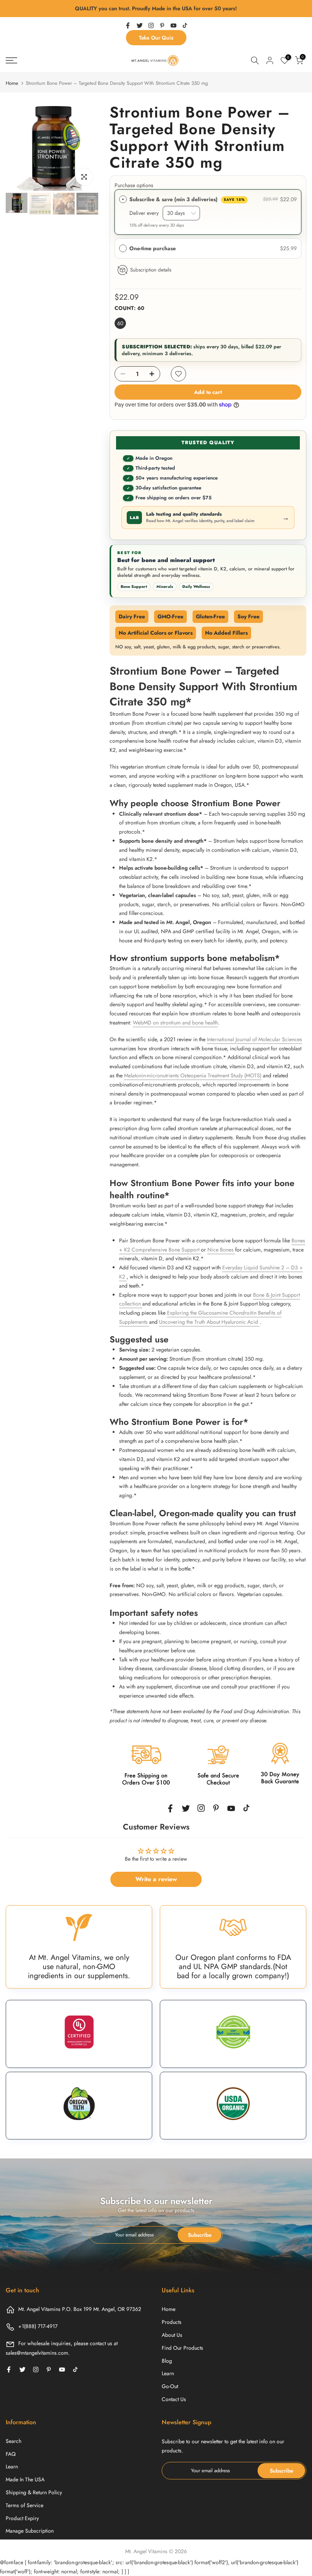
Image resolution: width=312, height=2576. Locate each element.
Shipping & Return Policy (34, 2492)
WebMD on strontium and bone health (175, 1023)
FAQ (11, 2454)
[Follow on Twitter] (140, 25)
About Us (172, 2335)
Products (172, 2322)
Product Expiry (22, 2518)
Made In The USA (25, 2479)
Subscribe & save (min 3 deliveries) (187, 199)
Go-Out (170, 2386)
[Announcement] (156, 9)
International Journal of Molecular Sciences (255, 1039)
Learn (168, 2373)
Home (12, 83)
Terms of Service (25, 2505)
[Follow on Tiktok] (185, 25)
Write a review (156, 1879)
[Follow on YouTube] (174, 25)
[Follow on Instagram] (151, 25)
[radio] (123, 199)
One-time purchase (153, 248)
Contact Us (174, 2399)
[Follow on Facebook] (128, 25)
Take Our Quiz (156, 38)
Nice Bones (221, 1250)
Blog (167, 2361)
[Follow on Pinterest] (162, 25)
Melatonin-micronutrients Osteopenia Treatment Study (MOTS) (193, 1075)
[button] (208, 248)
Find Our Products (182, 2348)
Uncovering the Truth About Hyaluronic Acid (209, 1322)
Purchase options (134, 185)
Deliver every (146, 213)
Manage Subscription (30, 2531)
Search (14, 2441)
